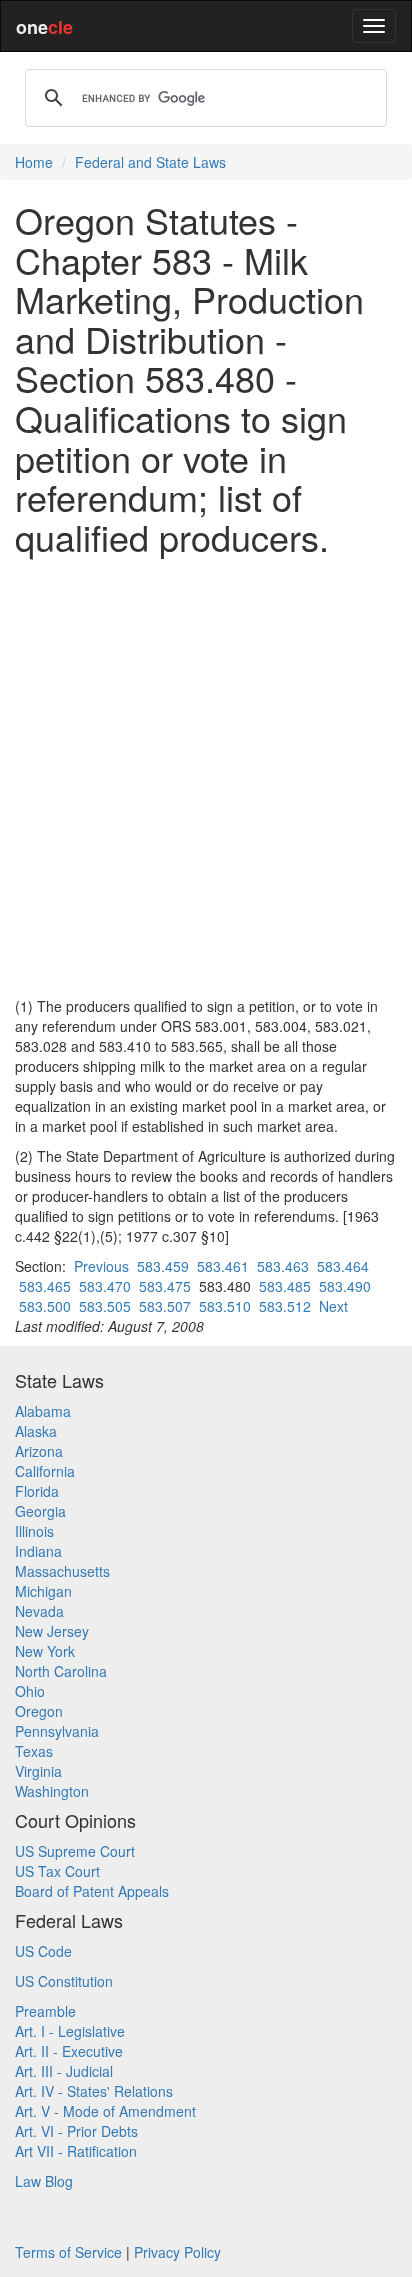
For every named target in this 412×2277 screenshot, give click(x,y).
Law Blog (44, 2181)
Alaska (36, 1431)
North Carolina (61, 1671)
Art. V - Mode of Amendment (105, 2111)
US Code (43, 1951)
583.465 (45, 1286)
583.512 (285, 1306)
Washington (52, 1791)
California (45, 1471)
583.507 (165, 1306)
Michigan (43, 1591)
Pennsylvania (57, 1731)
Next (333, 1306)
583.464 (343, 1266)
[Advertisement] (206, 776)
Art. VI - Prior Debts (76, 2131)
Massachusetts (62, 1571)
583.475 (165, 1286)
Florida (37, 1491)
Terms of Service (68, 2252)
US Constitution (64, 1981)
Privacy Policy (177, 2252)
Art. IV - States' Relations (94, 2091)
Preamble (45, 2011)
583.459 (163, 1266)
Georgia (40, 1511)
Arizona (39, 1451)
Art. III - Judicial (64, 2071)
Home (34, 162)
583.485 (285, 1286)
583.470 (105, 1286)
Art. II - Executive (69, 2051)
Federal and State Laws (150, 162)
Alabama (43, 1411)
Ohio (30, 1691)
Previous (101, 1266)
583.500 (45, 1306)
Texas (34, 1751)
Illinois (34, 1531)
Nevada (39, 1611)
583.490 (345, 1286)
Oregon (39, 1711)
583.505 (105, 1306)
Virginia (38, 1771)
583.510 (225, 1306)
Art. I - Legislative (70, 2031)
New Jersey (52, 1631)
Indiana (38, 1551)
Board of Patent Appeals (92, 1891)
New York (45, 1651)
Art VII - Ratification (76, 2151)
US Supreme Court (75, 1851)
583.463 (283, 1266)
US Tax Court (57, 1871)
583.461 (223, 1266)
